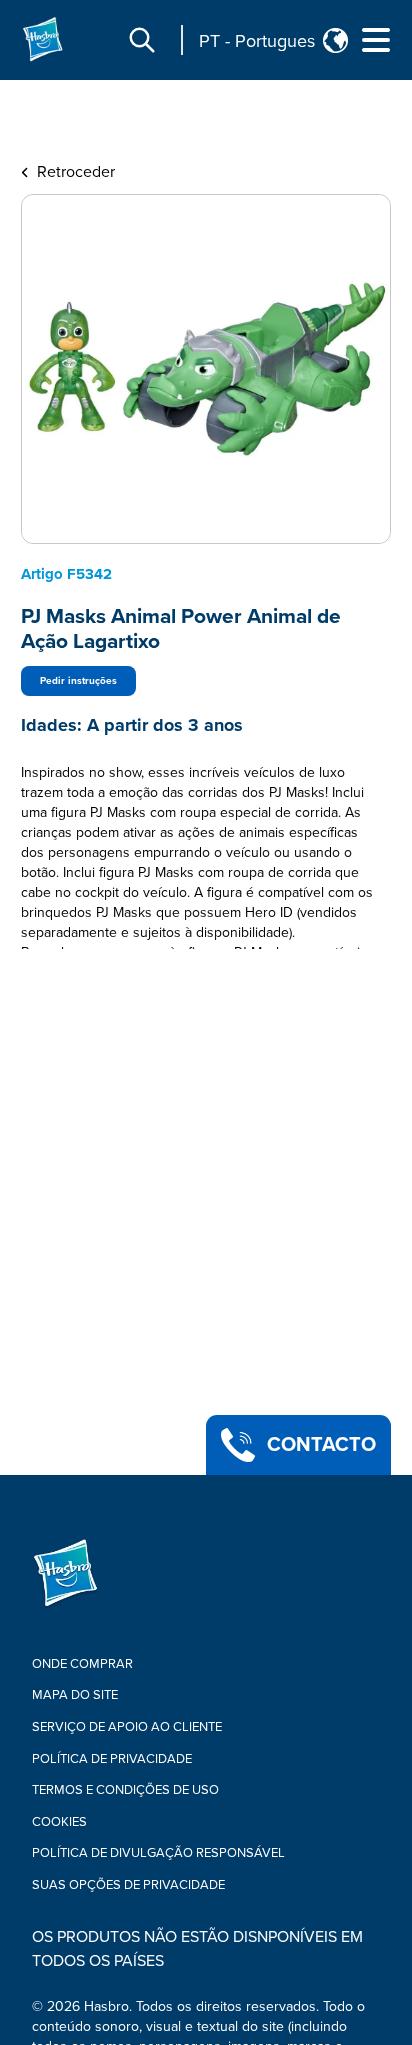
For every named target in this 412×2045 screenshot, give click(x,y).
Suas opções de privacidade (128, 1885)
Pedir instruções (78, 681)
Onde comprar (82, 1664)
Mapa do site (75, 1695)
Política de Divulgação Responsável (158, 1853)
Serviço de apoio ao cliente (127, 1727)
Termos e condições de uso (125, 1790)
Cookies (59, 1822)
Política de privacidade (112, 1759)
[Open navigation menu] (376, 40)
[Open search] (142, 40)
